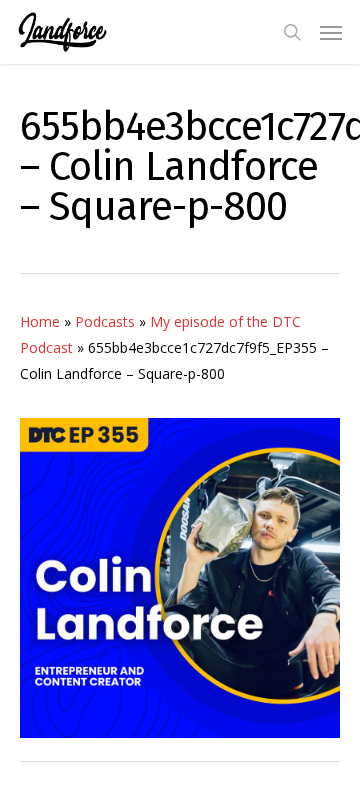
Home (40, 321)
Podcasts (105, 321)
